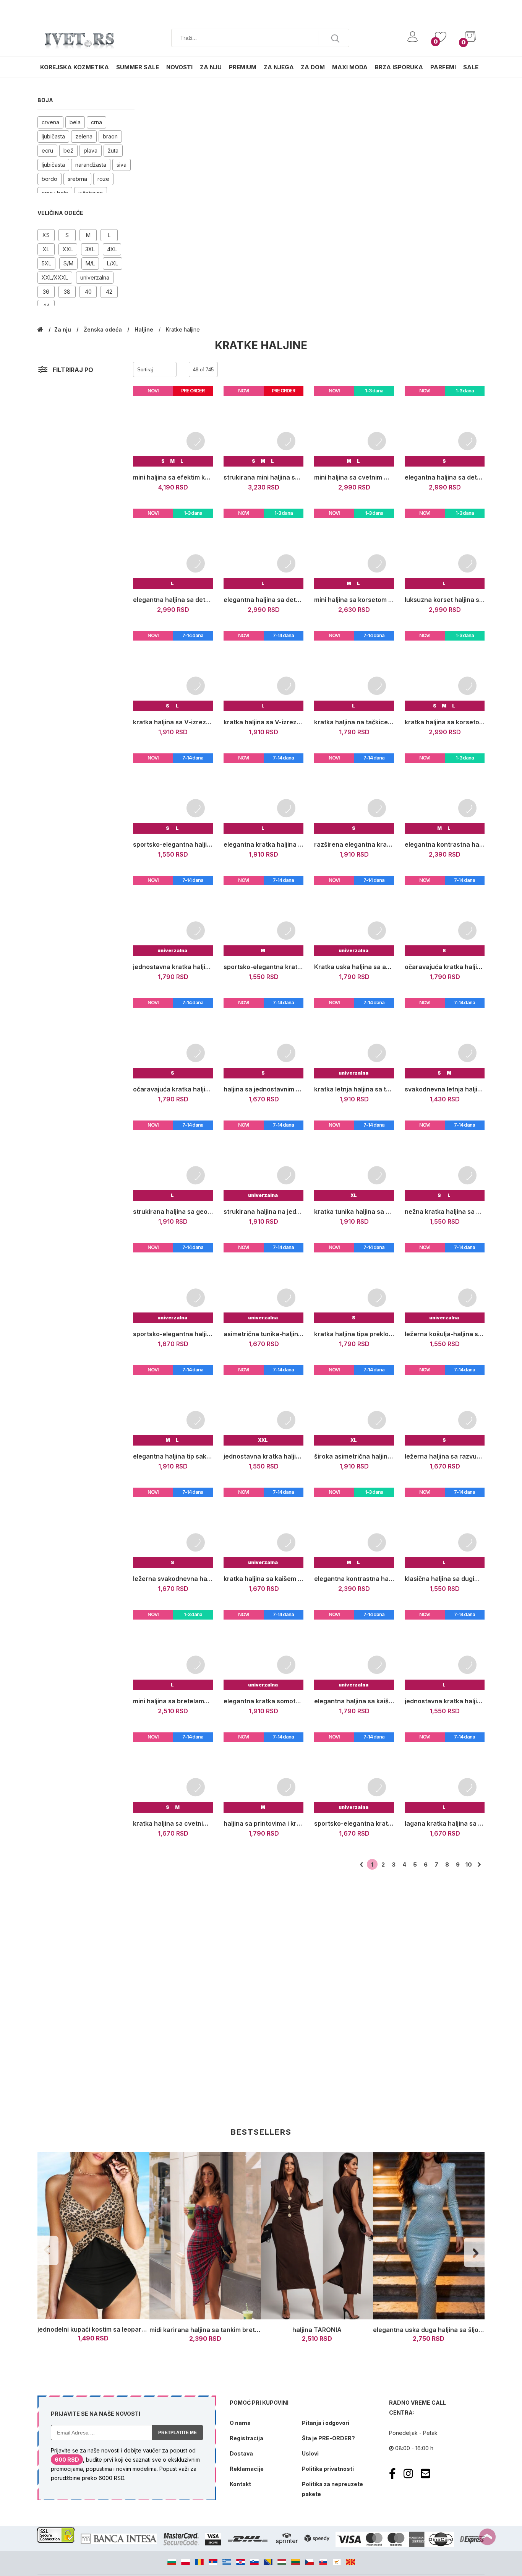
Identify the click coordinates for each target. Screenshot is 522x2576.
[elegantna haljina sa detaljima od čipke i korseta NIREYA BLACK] (173, 549)
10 (469, 1865)
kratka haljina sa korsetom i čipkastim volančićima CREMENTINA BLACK (445, 722)
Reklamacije (247, 2469)
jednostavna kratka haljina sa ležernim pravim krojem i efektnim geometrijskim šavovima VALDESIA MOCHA (173, 967)
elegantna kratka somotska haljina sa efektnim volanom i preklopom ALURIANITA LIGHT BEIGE (263, 1701)
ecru (47, 150)
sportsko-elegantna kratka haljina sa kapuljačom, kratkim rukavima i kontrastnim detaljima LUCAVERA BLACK (263, 967)
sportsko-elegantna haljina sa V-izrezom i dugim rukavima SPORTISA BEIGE (173, 1334)
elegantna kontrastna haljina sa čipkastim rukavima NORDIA (354, 1579)
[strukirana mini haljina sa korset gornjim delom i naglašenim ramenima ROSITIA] (263, 426)
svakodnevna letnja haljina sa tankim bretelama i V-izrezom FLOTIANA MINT (445, 1089)
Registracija (246, 2438)
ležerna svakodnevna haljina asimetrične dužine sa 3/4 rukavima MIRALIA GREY (173, 1579)
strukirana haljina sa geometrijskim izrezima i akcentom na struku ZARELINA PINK (173, 1212)
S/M (68, 263)
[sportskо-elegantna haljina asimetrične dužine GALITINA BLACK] (173, 793)
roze (103, 179)
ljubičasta (53, 136)
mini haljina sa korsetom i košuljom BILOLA (354, 600)
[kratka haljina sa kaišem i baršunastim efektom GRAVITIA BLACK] (263, 1528)
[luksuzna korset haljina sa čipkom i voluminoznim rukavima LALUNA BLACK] (445, 549)
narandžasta (91, 165)
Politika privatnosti (328, 2469)
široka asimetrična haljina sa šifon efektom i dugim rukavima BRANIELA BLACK (354, 1456)
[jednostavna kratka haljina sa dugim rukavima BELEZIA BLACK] (263, 1405)
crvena (50, 122)
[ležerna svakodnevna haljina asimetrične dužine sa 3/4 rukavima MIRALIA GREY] (173, 1528)
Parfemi (443, 67)
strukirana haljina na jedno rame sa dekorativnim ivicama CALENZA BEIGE (263, 1212)
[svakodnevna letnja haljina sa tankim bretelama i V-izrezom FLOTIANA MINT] (445, 1038)
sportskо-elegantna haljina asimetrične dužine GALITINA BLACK (173, 844)
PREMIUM (243, 67)
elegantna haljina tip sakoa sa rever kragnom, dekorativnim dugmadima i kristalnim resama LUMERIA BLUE (173, 1456)
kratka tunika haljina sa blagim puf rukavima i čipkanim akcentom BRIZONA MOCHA (354, 1212)
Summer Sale (138, 67)
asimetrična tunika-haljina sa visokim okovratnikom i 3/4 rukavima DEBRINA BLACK (263, 1334)
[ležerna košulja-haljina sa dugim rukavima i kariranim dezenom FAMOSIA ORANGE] (445, 1283)
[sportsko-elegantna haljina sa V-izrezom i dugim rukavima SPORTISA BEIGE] (173, 1283)
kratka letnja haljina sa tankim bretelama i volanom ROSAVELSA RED (354, 1089)
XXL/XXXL (55, 277)
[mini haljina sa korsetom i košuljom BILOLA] (354, 549)
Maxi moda (350, 67)
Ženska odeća (104, 329)
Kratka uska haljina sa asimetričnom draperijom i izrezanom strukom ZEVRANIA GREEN (354, 967)
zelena (84, 136)
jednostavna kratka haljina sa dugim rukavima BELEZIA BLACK (263, 1456)
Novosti (179, 67)
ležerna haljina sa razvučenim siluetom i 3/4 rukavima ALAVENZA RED (445, 1456)
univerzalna (95, 277)
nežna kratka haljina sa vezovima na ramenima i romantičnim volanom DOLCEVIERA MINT (445, 1212)
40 (88, 292)
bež (68, 150)
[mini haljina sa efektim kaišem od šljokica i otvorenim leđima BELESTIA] (173, 426)
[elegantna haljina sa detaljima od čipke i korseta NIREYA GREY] (263, 549)
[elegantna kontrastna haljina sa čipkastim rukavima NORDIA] (354, 1528)
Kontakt (240, 2484)
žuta (113, 150)
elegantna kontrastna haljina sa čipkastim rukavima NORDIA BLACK (445, 844)
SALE (471, 67)
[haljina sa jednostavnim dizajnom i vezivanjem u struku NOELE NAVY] (263, 1038)
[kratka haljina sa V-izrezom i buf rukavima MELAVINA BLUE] (173, 671)
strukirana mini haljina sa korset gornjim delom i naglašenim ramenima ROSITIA (263, 477)
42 (109, 292)
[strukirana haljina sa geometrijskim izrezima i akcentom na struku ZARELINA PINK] (173, 1160)
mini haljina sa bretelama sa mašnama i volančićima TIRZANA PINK (173, 1701)
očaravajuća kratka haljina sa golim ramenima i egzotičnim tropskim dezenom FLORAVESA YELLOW (173, 1089)
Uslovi (310, 2453)
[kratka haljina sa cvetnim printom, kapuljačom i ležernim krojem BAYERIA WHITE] (173, 1772)
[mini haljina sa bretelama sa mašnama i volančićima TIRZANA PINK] (173, 1650)
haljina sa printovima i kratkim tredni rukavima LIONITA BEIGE (263, 1823)
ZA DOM (313, 67)
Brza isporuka (399, 67)
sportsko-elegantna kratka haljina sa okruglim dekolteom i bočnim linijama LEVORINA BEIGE (354, 1823)
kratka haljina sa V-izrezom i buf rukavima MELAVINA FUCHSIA (263, 722)
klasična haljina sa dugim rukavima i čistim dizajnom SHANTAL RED (445, 1579)
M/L (90, 263)
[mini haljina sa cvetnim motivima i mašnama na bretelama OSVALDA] (354, 426)
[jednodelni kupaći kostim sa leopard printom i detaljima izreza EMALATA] (93, 2236)
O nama (240, 2423)
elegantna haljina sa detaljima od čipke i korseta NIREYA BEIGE (445, 477)
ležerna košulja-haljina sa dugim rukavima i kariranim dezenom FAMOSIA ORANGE (445, 1334)
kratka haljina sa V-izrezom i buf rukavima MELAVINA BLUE (173, 722)
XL (46, 249)
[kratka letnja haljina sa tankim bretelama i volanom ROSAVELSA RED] (354, 1038)
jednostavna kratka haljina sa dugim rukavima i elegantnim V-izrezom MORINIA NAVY (445, 1701)
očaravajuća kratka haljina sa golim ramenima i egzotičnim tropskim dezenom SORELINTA (445, 967)
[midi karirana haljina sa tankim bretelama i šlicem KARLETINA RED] (205, 2236)
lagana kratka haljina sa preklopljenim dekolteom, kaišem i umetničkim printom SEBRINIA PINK (445, 1823)
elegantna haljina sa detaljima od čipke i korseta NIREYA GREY (263, 600)
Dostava (241, 2453)
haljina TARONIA (317, 2330)
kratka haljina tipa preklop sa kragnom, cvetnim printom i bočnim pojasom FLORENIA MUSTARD (354, 1334)
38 (67, 292)
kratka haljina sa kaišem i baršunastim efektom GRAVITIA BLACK (263, 1579)
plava (91, 150)
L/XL (113, 263)
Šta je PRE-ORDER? (328, 2438)
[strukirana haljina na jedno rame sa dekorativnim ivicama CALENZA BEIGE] (263, 1160)
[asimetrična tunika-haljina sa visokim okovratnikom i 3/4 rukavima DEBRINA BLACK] (263, 1283)
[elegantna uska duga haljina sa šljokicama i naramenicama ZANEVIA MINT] (429, 2236)
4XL (112, 249)
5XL (46, 263)
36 (46, 292)
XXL (68, 249)
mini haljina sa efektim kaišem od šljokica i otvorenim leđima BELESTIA (173, 477)
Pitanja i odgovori (326, 2423)
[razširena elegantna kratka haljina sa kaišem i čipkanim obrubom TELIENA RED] (354, 793)
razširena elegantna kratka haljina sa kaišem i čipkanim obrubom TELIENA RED (354, 844)
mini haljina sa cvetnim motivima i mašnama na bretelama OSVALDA (354, 477)
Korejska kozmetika (75, 67)
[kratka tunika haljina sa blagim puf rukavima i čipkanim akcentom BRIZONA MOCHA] (354, 1160)
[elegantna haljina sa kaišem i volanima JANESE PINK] (354, 1650)
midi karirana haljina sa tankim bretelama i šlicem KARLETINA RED (248, 2330)
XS (46, 235)
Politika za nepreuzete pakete (332, 2489)
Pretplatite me (178, 2433)
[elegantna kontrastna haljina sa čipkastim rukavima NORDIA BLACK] (445, 793)
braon (110, 136)
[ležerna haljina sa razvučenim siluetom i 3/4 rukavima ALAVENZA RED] (445, 1405)
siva (122, 165)
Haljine (145, 329)
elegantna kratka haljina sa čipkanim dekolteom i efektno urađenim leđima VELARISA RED (263, 844)
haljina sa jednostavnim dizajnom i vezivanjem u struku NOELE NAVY (263, 1089)
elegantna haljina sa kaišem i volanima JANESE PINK (354, 1701)
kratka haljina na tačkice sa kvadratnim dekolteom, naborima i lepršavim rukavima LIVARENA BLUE (354, 722)
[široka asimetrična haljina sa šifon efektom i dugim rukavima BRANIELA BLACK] (354, 1405)
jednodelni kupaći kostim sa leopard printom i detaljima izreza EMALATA (145, 2329)
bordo (49, 179)
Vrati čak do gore (487, 2537)
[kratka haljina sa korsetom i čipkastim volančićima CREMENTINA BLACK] (445, 671)
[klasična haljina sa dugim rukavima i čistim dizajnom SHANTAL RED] (445, 1528)
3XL (90, 249)
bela (75, 122)
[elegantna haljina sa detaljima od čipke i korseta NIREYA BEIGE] (445, 426)
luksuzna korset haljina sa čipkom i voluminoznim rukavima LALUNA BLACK (445, 600)
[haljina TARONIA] (317, 2236)
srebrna (77, 179)
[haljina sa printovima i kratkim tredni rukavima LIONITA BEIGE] (263, 1772)
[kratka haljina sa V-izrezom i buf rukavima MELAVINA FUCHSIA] (263, 671)
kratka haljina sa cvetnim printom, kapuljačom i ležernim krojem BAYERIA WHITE (173, 1823)
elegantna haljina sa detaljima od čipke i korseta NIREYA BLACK (173, 600)
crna (96, 122)
